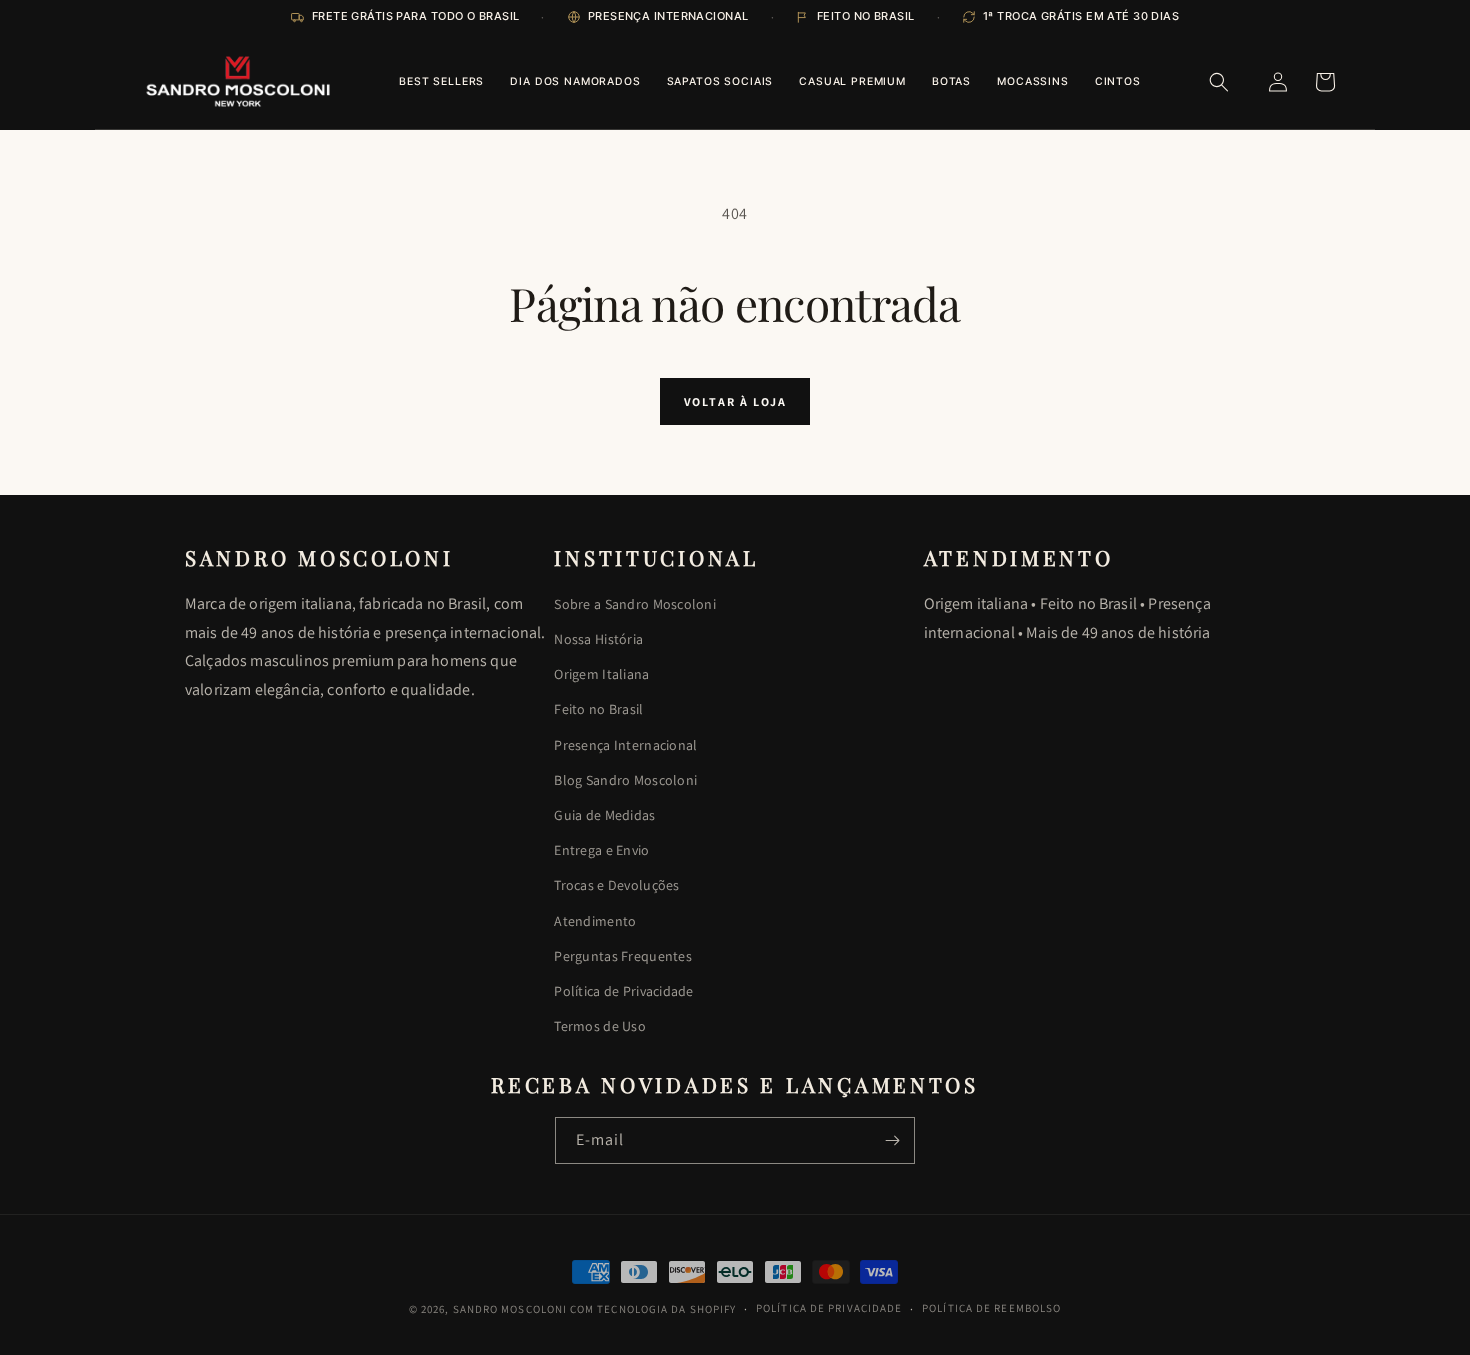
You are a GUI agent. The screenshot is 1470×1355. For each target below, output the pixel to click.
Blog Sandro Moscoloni (625, 780)
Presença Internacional (625, 745)
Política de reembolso (991, 1308)
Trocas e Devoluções (616, 885)
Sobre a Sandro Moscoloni (635, 604)
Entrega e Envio (601, 850)
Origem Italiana (601, 674)
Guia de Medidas (604, 815)
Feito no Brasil (598, 709)
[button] (1219, 82)
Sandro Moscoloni (510, 1309)
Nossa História (598, 639)
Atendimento (595, 921)
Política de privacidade (829, 1308)
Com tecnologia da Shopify (653, 1309)
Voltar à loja (735, 401)
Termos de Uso (600, 1026)
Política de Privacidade (623, 991)
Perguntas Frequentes (623, 956)
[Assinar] (892, 1140)
